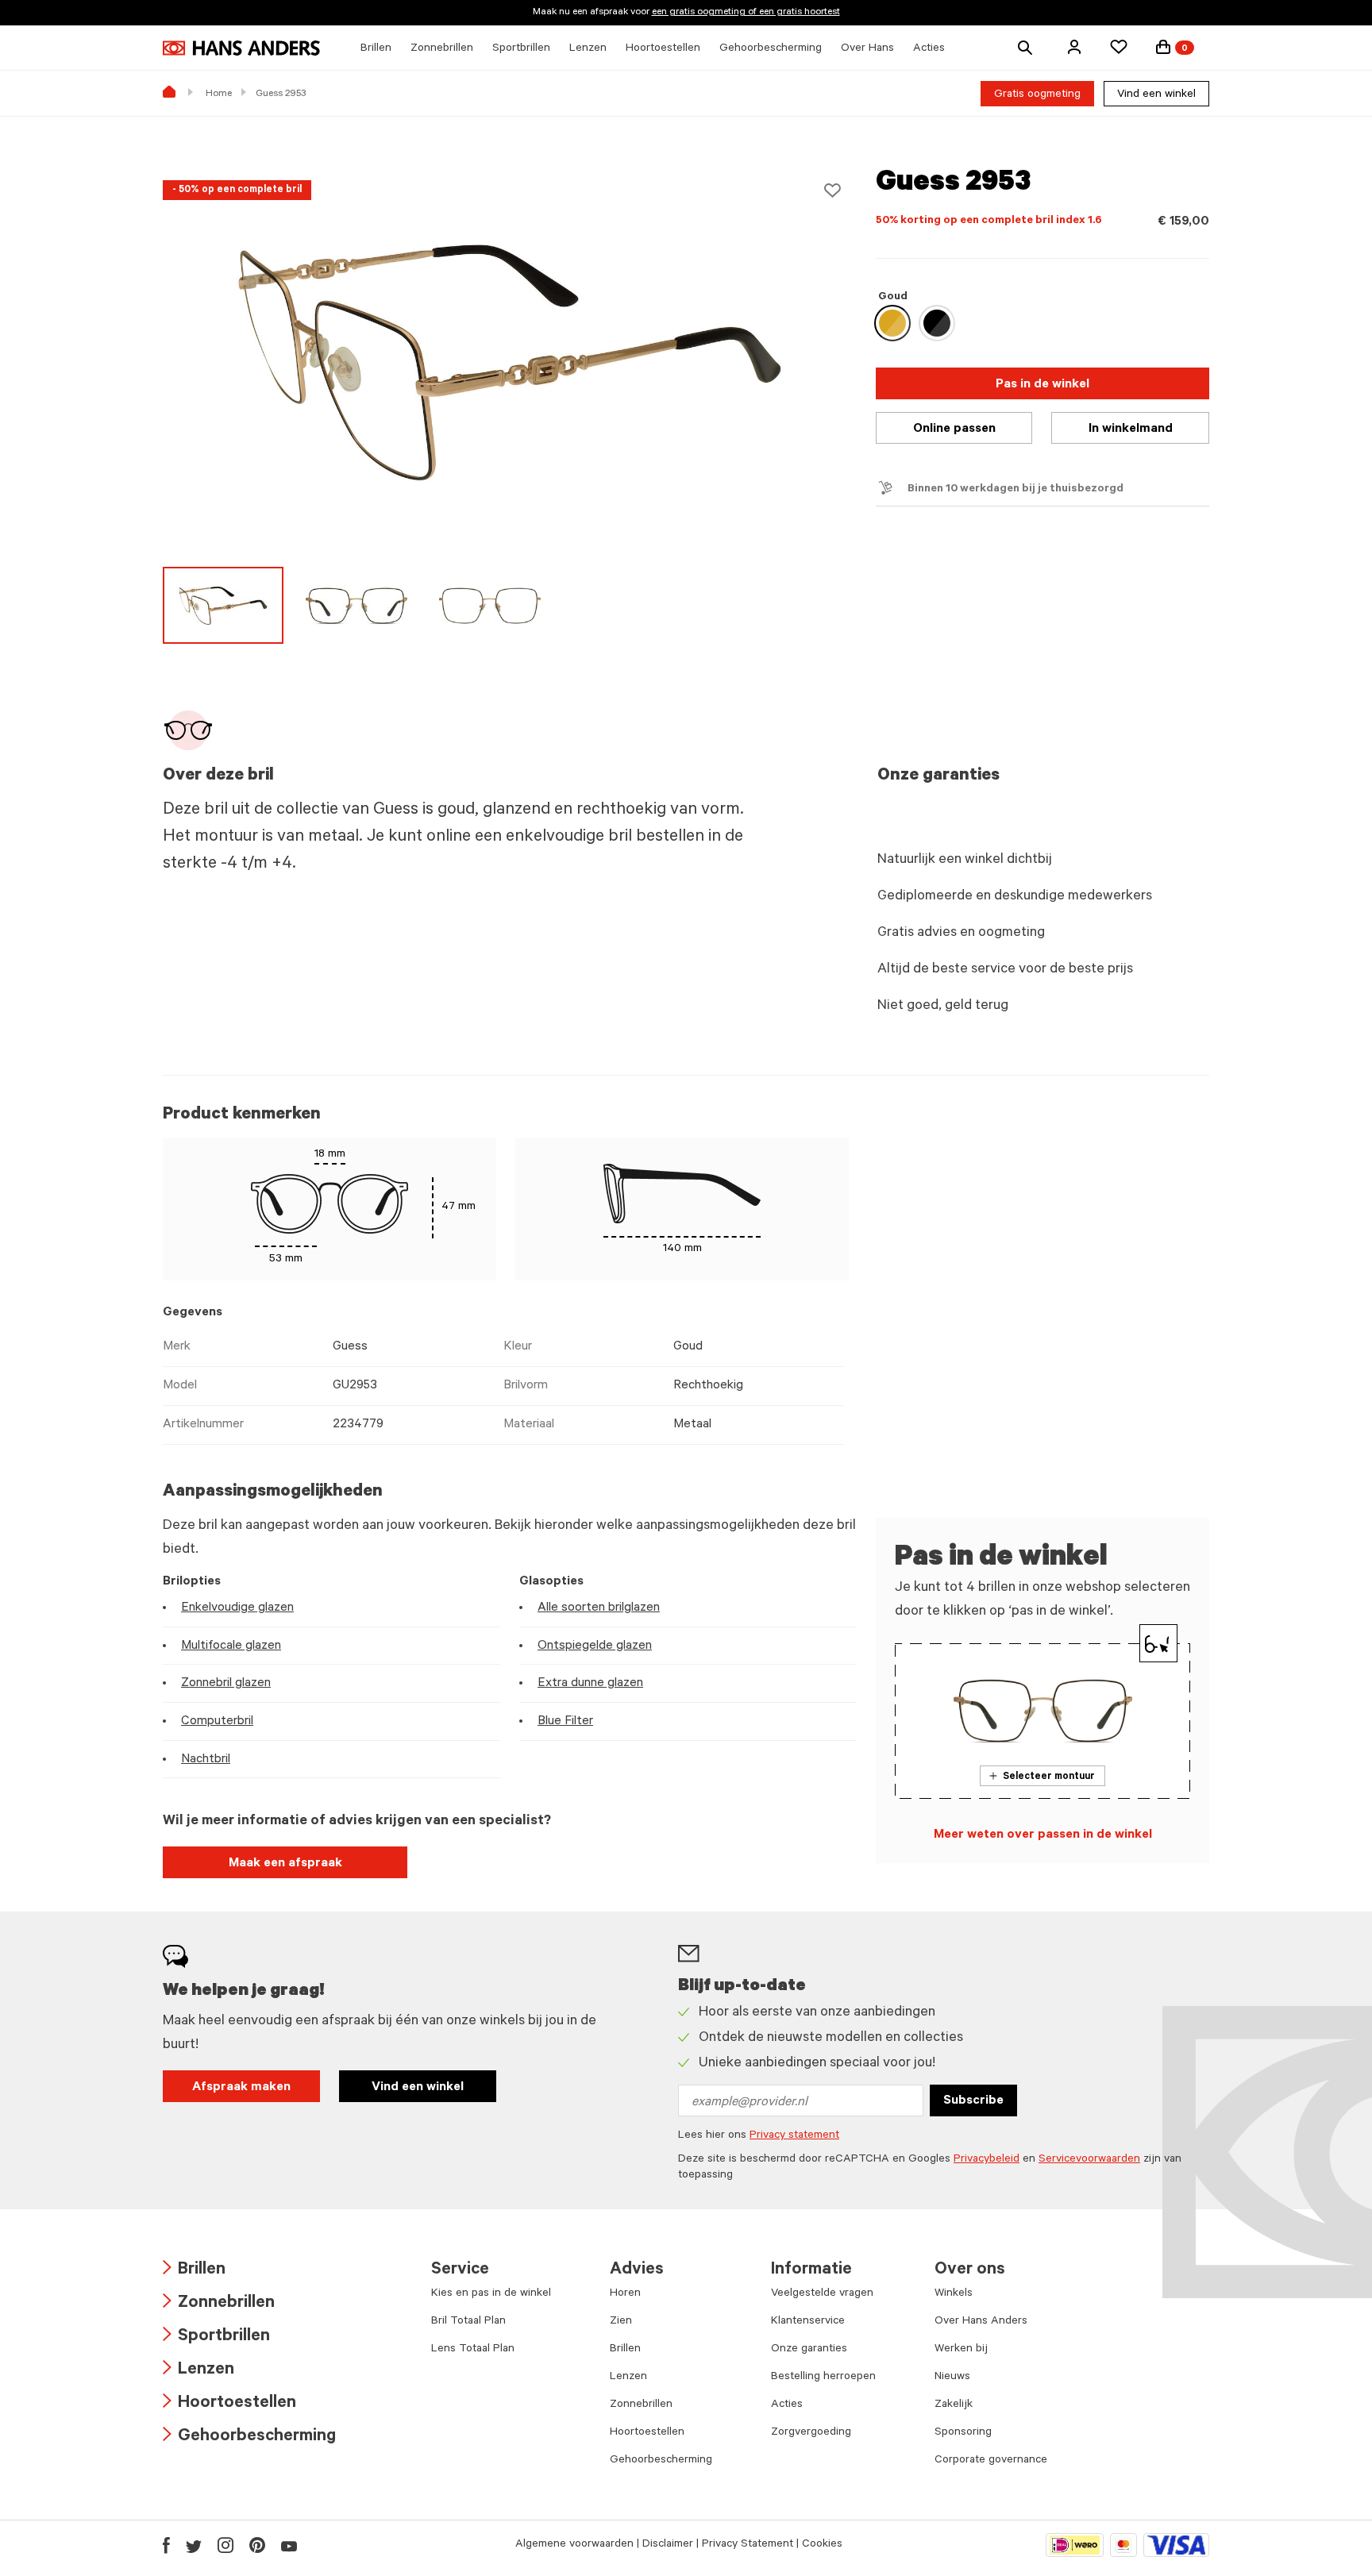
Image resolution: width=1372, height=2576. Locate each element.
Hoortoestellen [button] (663, 49)
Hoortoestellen (229, 2404)
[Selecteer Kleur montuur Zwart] (937, 323)
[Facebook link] (166, 2545)
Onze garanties (809, 2350)
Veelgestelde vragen (822, 2294)
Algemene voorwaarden (574, 2545)
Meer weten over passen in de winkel (1043, 1835)
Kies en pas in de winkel (491, 2294)
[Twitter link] (194, 2545)
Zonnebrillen (219, 2304)
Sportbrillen (216, 2337)
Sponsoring (963, 2433)
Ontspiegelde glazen (595, 1646)
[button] (1074, 47)
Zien (621, 2322)
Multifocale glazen (231, 1646)
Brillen (194, 2271)
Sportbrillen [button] (521, 49)
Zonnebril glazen (226, 1684)
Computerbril (217, 1722)
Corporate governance (991, 2461)
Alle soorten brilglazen (599, 1608)
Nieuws (952, 2378)
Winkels (954, 2294)
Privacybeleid (987, 2160)
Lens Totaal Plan (473, 2350)
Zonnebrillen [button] (442, 49)
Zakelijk (954, 2405)
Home (219, 94)
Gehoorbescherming (249, 2437)
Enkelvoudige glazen (237, 1608)
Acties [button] (929, 49)
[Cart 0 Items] (1163, 47)
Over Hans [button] (867, 49)
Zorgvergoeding (811, 2433)
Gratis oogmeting (1037, 95)
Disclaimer (668, 2545)
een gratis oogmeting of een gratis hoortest (746, 13)
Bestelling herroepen (823, 2378)
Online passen (954, 429)
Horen (625, 2294)
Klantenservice (808, 2322)
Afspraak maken (241, 2088)
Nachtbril (206, 1760)
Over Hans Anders (981, 2322)
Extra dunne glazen (590, 1684)
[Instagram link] (225, 2545)
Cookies (822, 2545)
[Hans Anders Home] (241, 48)
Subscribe (973, 2101)
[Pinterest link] (257, 2545)
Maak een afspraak (285, 1864)
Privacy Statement (748, 2545)
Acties (787, 2405)
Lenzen (198, 2371)
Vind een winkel (1156, 95)
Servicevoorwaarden (1089, 2160)
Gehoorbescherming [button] (771, 49)
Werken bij (961, 2350)
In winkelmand (1131, 429)
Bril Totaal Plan (468, 2322)
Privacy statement (794, 2136)
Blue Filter (565, 1722)
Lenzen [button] (588, 49)
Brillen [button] (376, 49)
